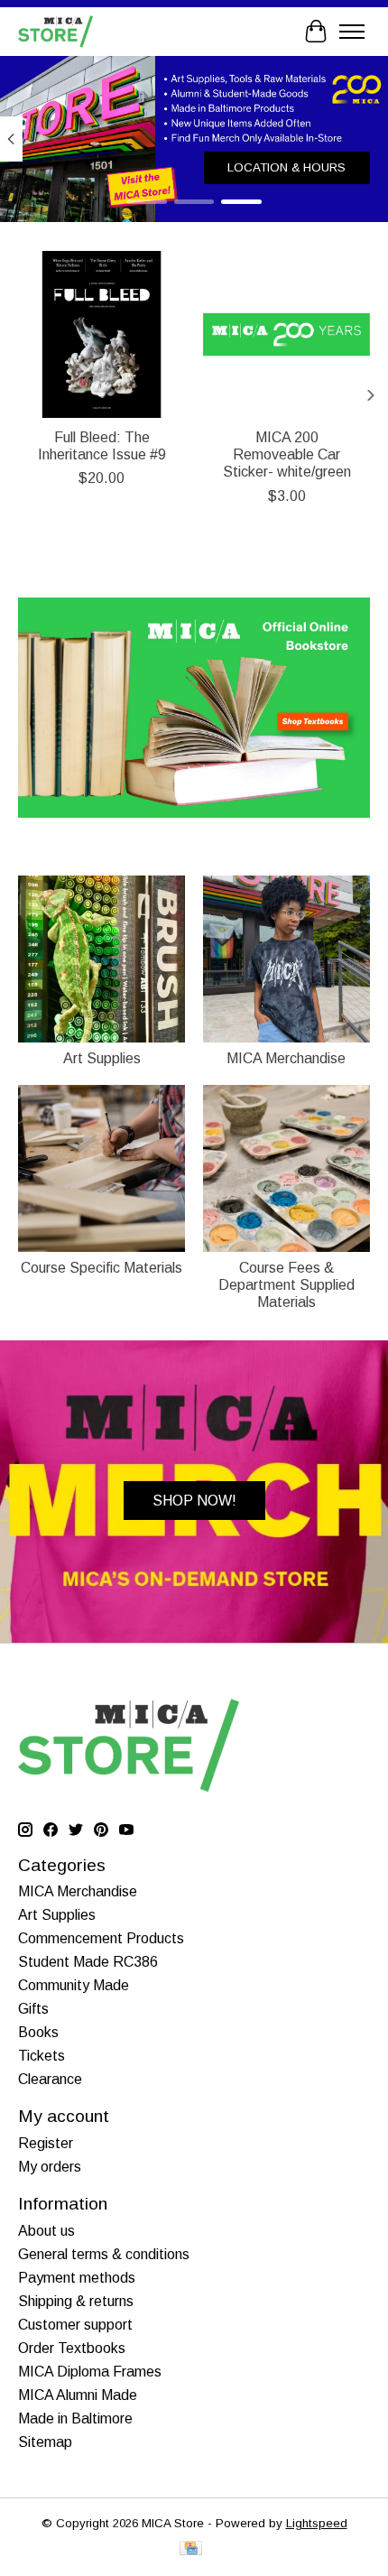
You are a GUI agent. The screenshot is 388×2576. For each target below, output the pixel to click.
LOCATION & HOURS (286, 167)
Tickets (42, 2056)
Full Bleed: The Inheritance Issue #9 (102, 446)
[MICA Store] (55, 31)
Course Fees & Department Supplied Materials (286, 1285)
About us (46, 2231)
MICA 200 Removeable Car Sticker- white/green (287, 454)
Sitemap (45, 2442)
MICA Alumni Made (78, 2395)
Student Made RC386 (88, 1962)
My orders (50, 2167)
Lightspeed (317, 2523)
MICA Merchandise (286, 1058)
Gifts (33, 2009)
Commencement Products (101, 1938)
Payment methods (77, 2278)
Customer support (75, 2325)
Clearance (50, 2079)
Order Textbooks (72, 2348)
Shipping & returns (76, 2301)
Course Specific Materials (102, 1268)
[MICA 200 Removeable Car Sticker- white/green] (286, 334)
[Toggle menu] (352, 32)
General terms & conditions (104, 2254)
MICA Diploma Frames (90, 2372)
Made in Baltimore (75, 2418)
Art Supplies (102, 1058)
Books (38, 2032)
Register (46, 2143)
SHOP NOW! (194, 1501)
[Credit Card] (191, 2549)
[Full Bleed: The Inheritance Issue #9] (102, 334)
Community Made (74, 1985)
